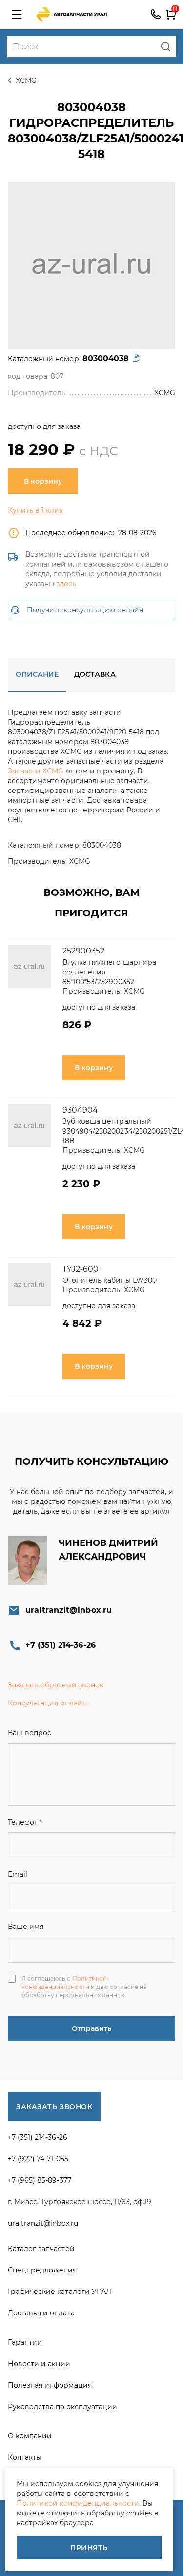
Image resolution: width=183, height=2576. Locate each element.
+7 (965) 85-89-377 (40, 2180)
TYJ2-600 (81, 1269)
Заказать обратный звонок (56, 1685)
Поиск (166, 47)
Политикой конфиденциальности (64, 1983)
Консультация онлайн (47, 1703)
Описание (37, 674)
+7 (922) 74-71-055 (38, 2159)
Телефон (24, 1822)
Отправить (91, 2028)
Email (18, 1874)
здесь (66, 584)
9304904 (80, 1110)
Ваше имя (26, 1927)
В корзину (43, 481)
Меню (17, 15)
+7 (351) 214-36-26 (156, 15)
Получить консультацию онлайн (85, 610)
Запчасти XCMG (36, 771)
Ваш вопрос (30, 1733)
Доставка (95, 674)
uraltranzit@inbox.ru (69, 1610)
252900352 (83, 951)
